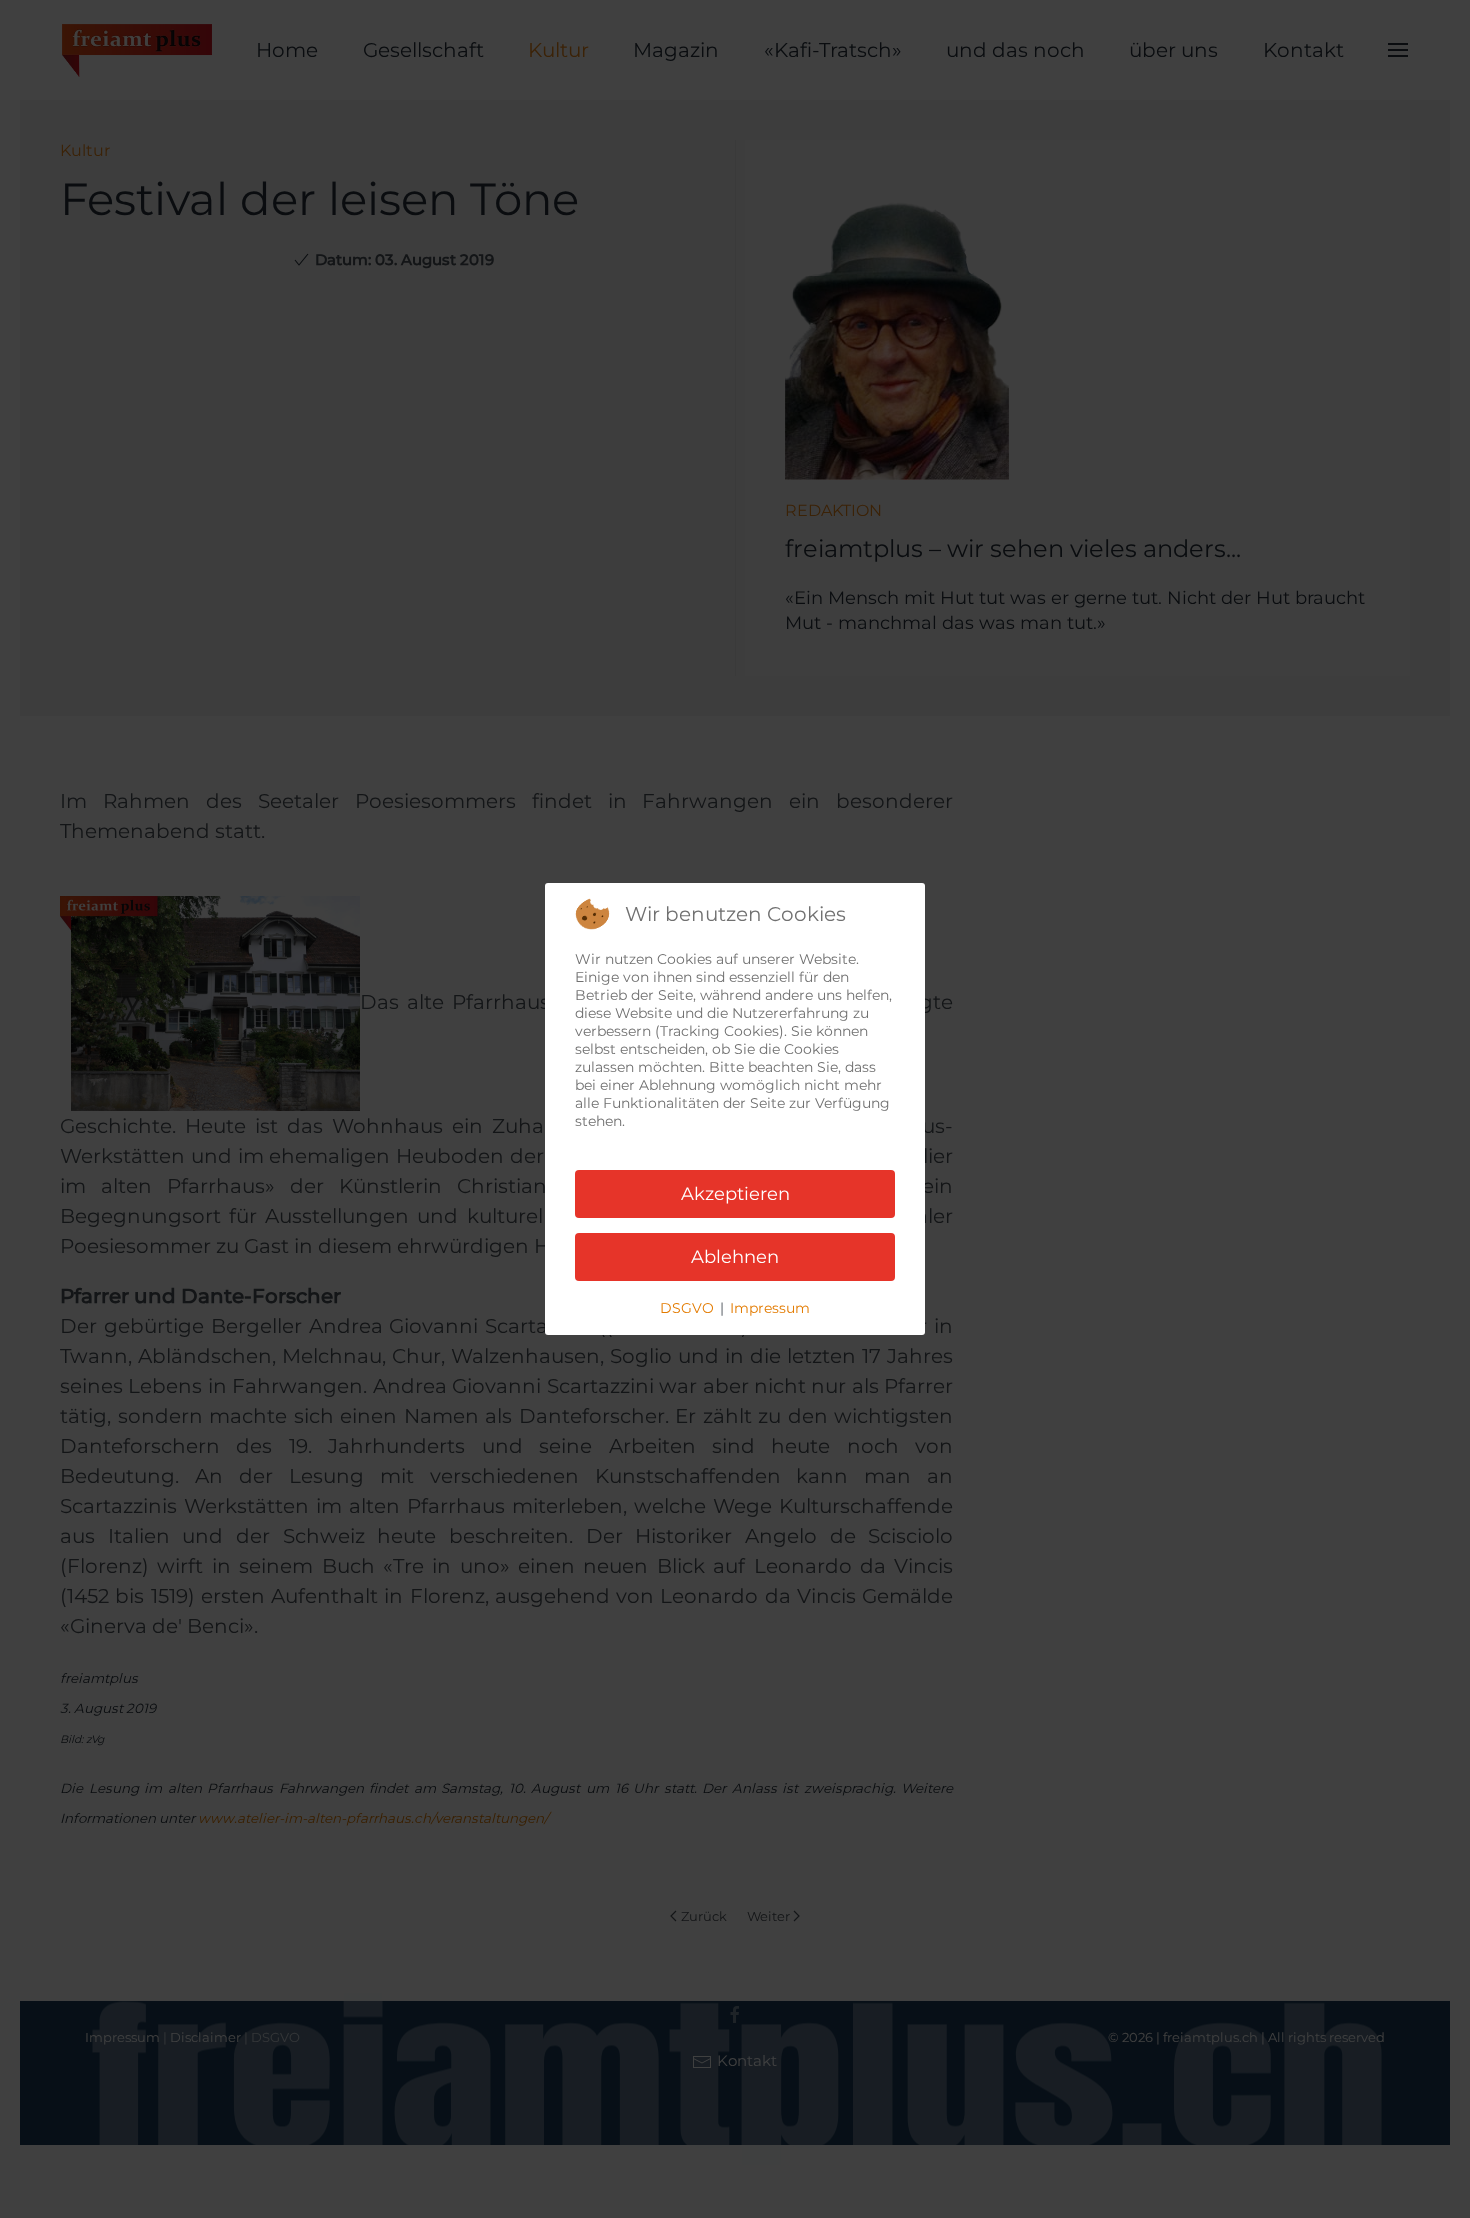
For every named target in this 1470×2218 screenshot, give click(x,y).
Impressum (770, 1308)
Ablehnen (735, 1257)
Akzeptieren (735, 1194)
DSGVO (687, 1308)
